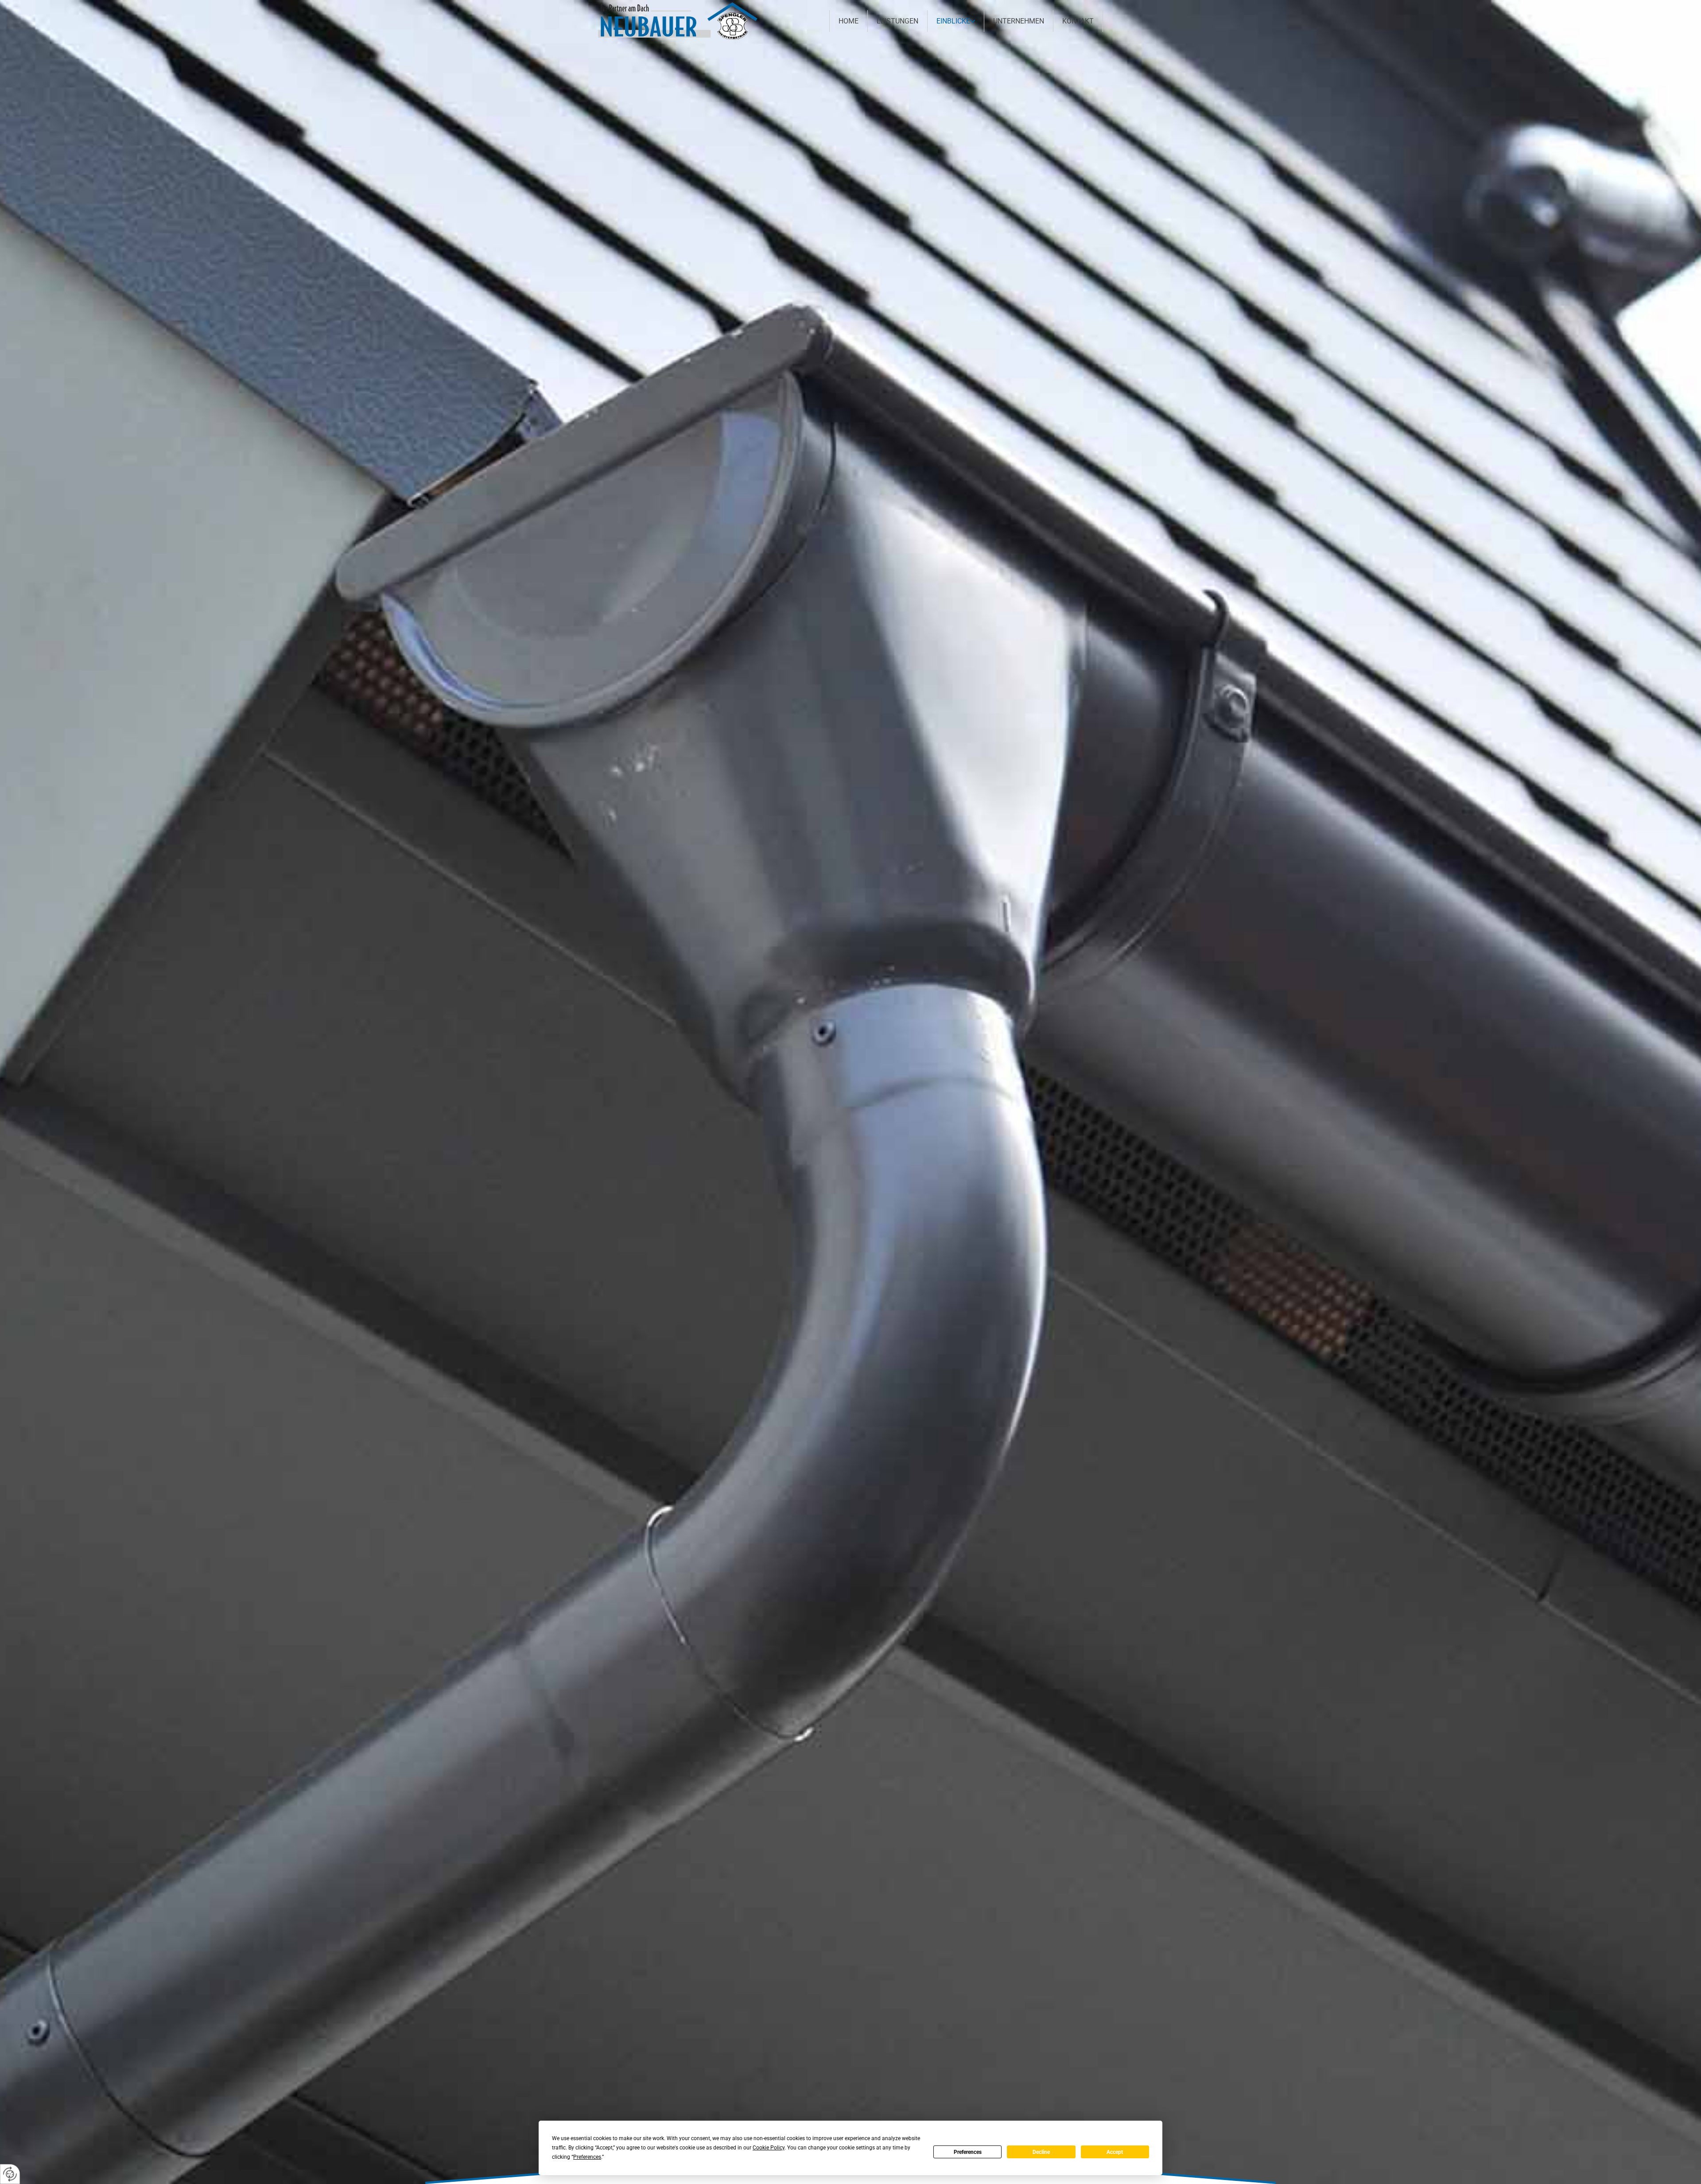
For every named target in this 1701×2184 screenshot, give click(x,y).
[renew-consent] (10, 2174)
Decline (1041, 2152)
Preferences (968, 2152)
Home (849, 21)
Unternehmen (1019, 21)
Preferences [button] (587, 2157)
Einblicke (953, 21)
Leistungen (897, 21)
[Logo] (678, 21)
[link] (956, 21)
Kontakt (1078, 21)
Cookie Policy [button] (769, 2148)
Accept (1115, 2152)
